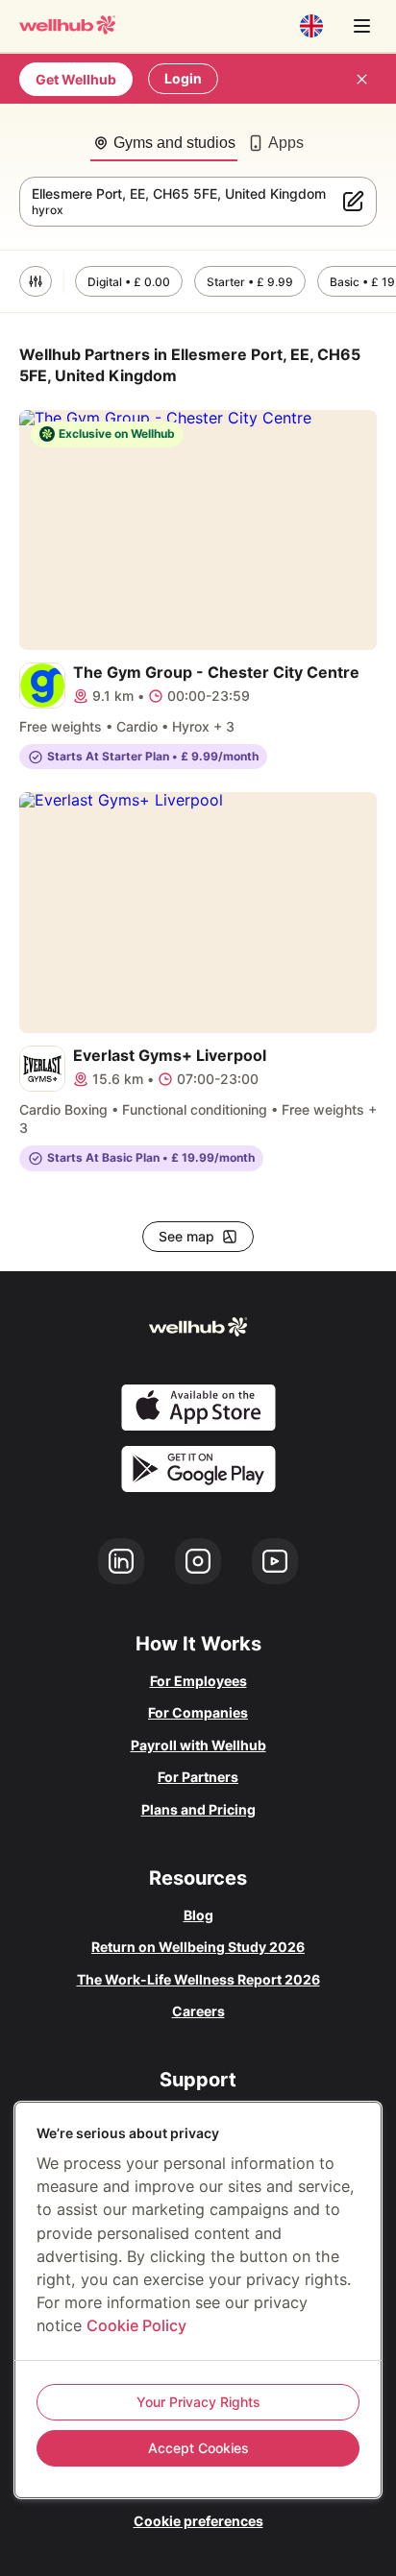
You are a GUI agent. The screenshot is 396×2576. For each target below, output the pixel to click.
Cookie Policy (136, 2325)
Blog (198, 1915)
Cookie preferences (198, 2521)
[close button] (361, 79)
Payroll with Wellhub (198, 1745)
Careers (198, 2011)
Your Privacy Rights (198, 2402)
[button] (36, 281)
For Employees (198, 1681)
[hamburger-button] (361, 26)
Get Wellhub (76, 79)
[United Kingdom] (311, 26)
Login (183, 78)
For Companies (198, 1712)
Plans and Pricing (198, 1809)
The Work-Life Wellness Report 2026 (198, 1979)
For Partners (198, 1777)
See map (186, 1236)
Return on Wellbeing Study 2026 (198, 1947)
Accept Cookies (198, 2448)
